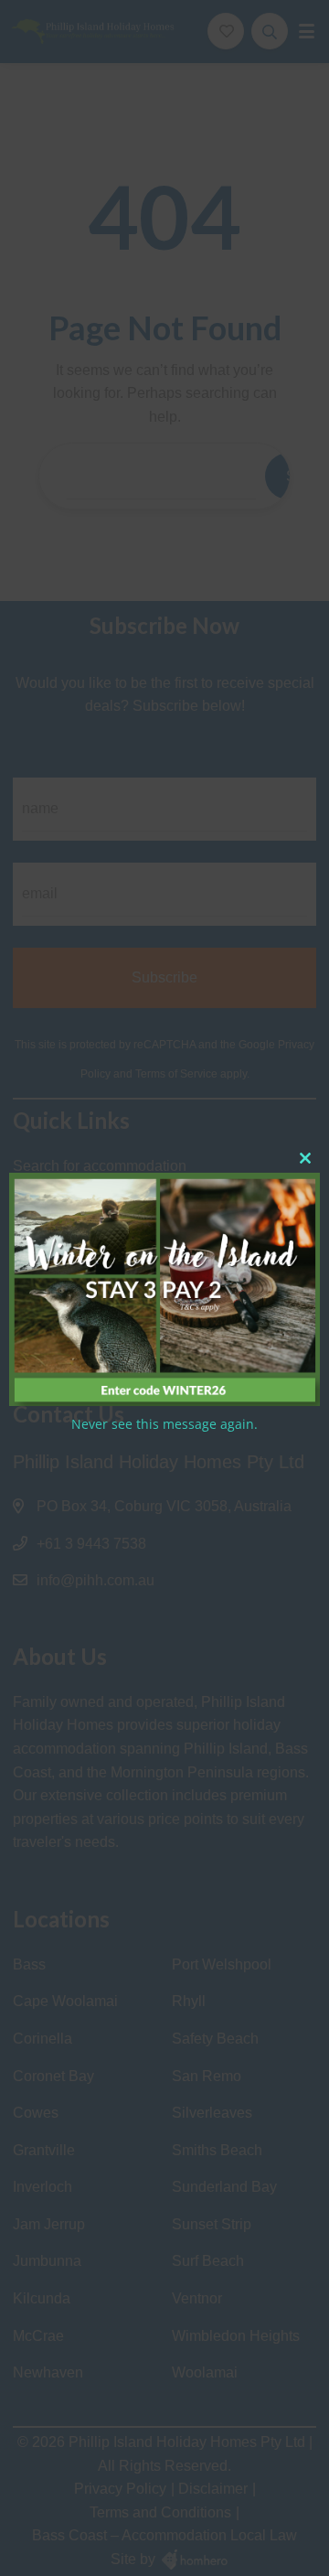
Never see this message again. (164, 1424)
